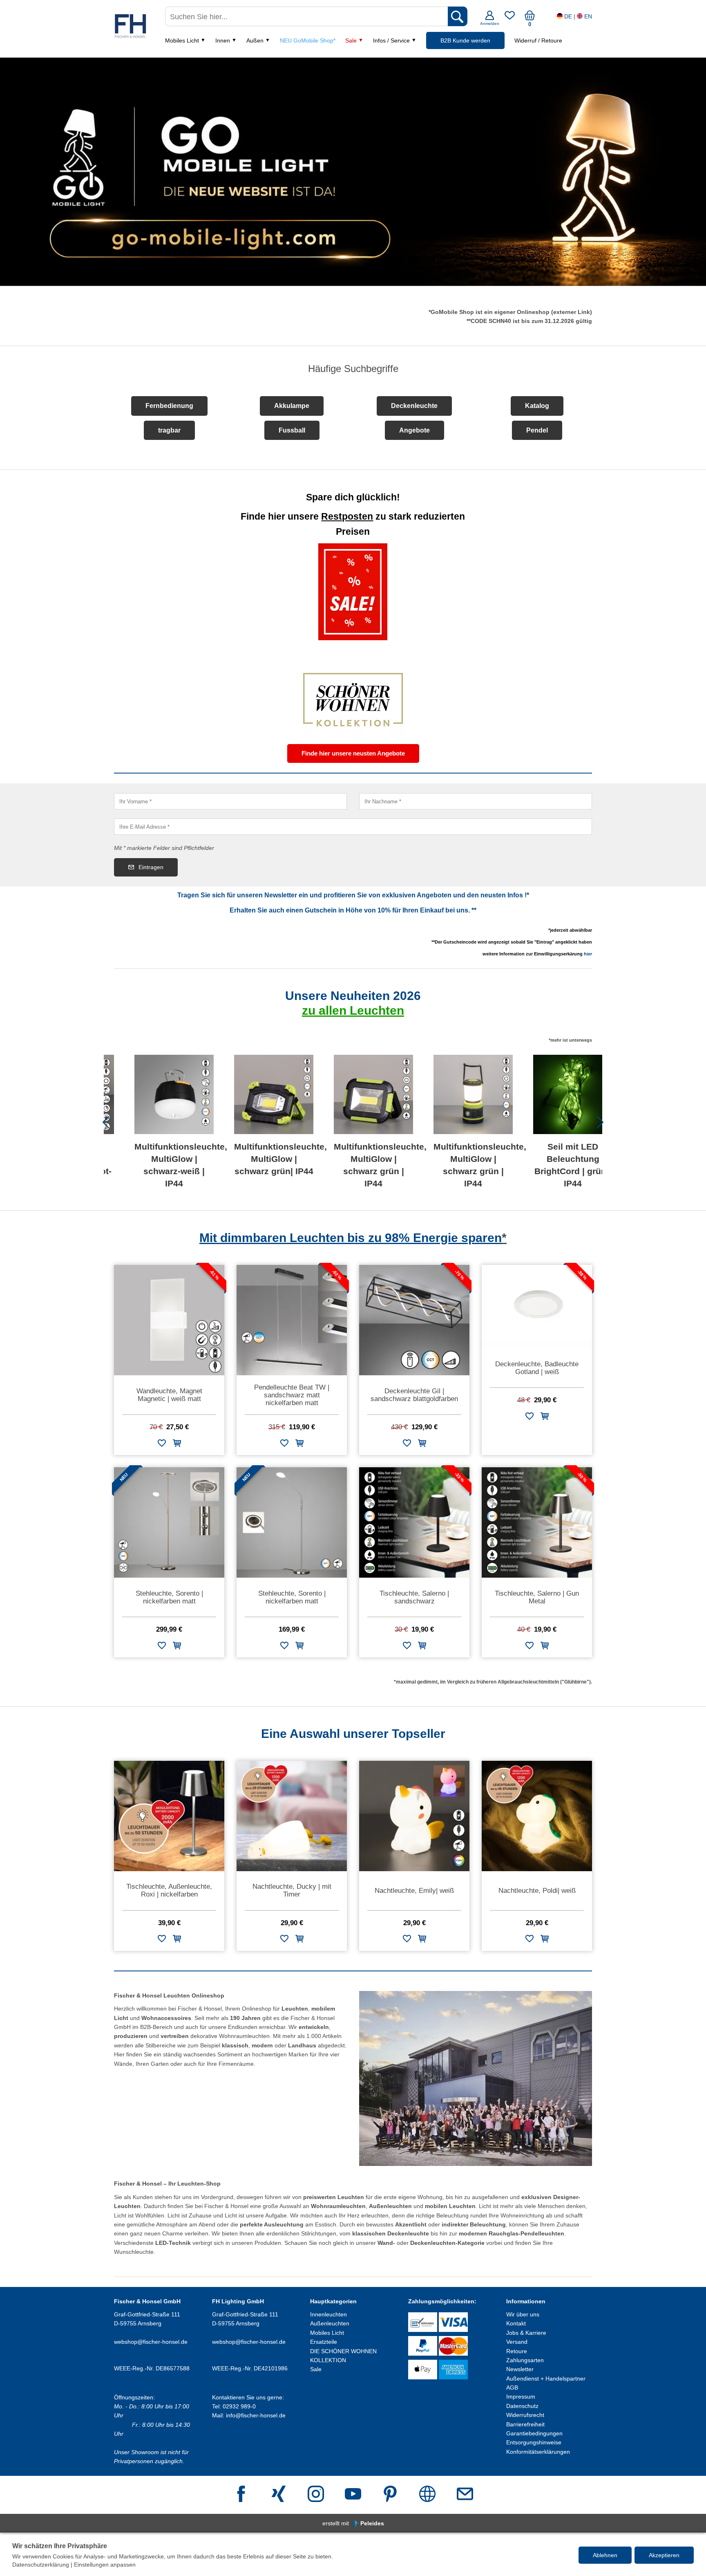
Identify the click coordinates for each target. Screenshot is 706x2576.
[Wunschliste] (510, 18)
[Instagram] (316, 2495)
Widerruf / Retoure (538, 40)
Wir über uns (523, 2314)
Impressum (521, 2397)
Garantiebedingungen (534, 2433)
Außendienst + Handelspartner (546, 2379)
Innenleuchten (328, 2314)
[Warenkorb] (530, 18)
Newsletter (520, 2369)
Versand (517, 2342)
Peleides (372, 2523)
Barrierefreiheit (525, 2424)
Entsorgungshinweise (534, 2442)
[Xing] (279, 2495)
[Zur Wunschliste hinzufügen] (162, 1445)
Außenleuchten (330, 2323)
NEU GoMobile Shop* (308, 40)
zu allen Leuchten (353, 1010)
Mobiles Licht (182, 40)
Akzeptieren (664, 2555)
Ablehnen (605, 2555)
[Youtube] (353, 2495)
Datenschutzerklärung (41, 2565)
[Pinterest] (390, 2495)
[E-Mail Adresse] (465, 2495)
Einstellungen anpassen (105, 2565)
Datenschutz (522, 2406)
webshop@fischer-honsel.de (151, 2342)
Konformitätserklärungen (538, 2452)
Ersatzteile (324, 2342)
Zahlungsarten (525, 2360)
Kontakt (516, 2323)
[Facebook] (241, 2495)
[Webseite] (427, 2495)
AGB (512, 2388)
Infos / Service (391, 40)
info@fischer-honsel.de (256, 2415)
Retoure (517, 2351)
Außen (255, 40)
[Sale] (353, 592)
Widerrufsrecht (525, 2415)
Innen (223, 40)
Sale (351, 40)
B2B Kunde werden (465, 40)
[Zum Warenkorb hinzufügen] (177, 1445)
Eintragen (151, 867)
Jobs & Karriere (526, 2333)
